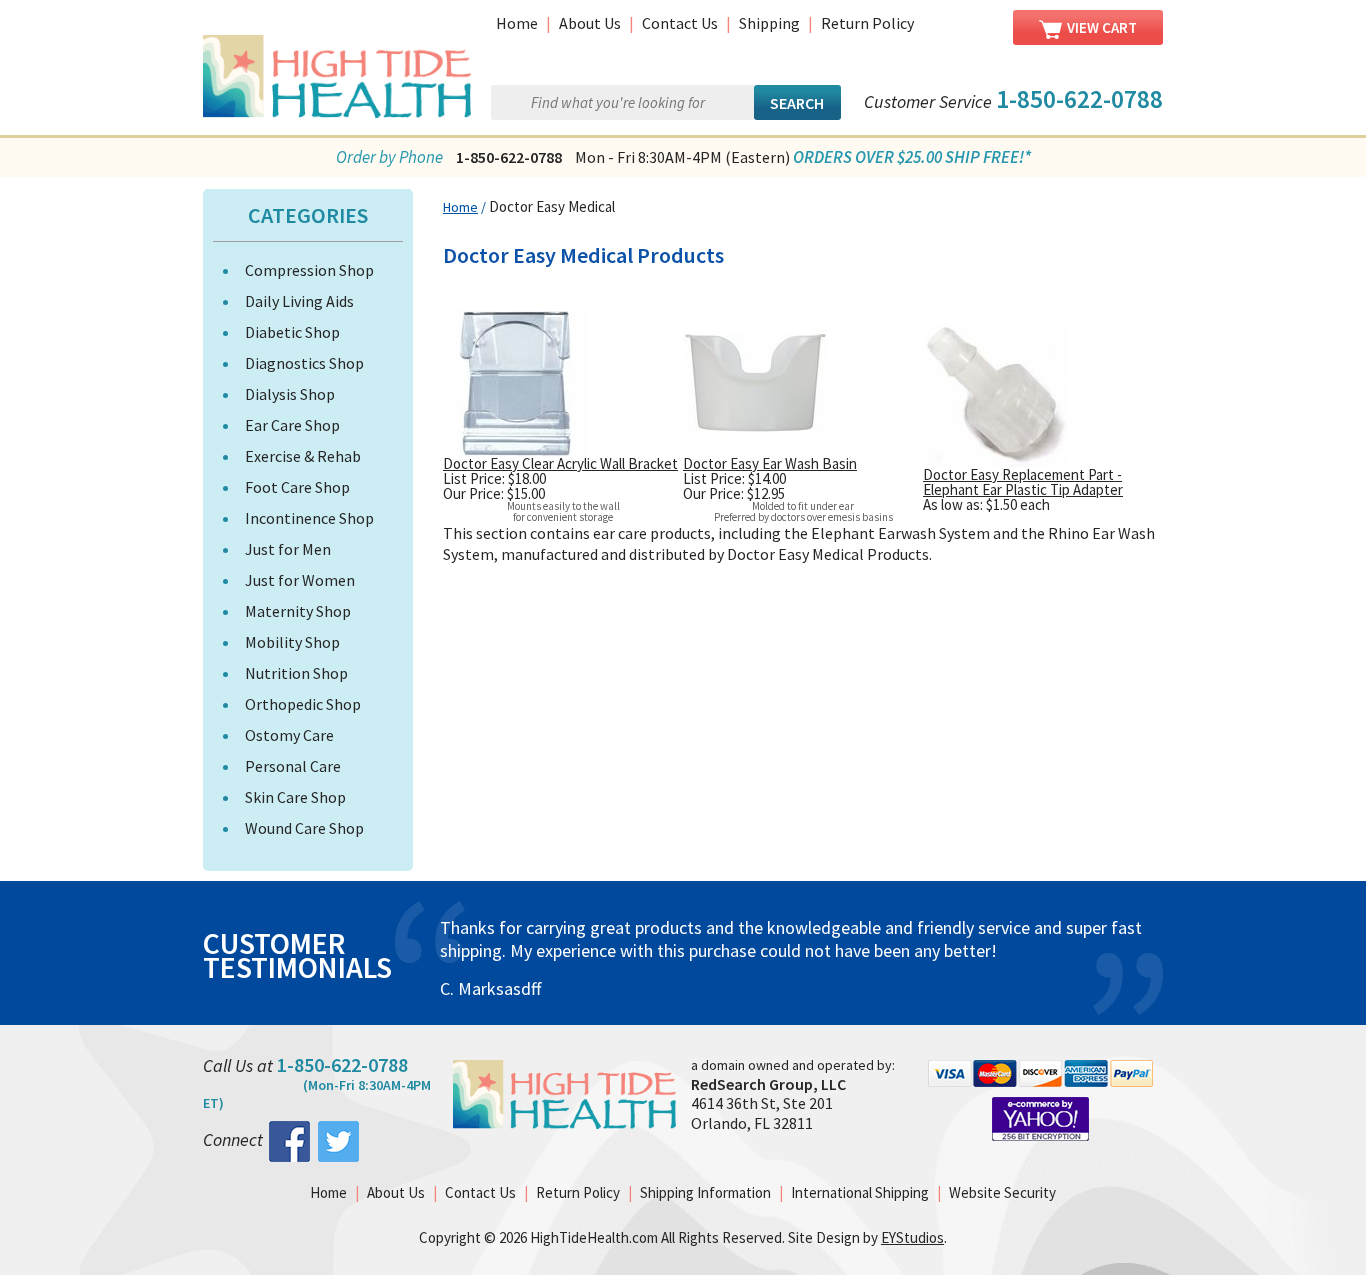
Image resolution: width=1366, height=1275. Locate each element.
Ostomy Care (289, 735)
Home (517, 23)
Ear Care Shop (292, 425)
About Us (590, 23)
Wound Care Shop (304, 828)
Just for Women (300, 580)
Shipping (769, 23)
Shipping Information (705, 1192)
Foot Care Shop (297, 487)
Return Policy (867, 23)
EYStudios (912, 1237)
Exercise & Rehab (303, 456)
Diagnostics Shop (304, 363)
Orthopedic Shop (303, 704)
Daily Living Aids (299, 301)
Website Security (1002, 1192)
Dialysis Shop (290, 394)
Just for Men (288, 549)
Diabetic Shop (292, 332)
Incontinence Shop (309, 518)
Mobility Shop (292, 642)
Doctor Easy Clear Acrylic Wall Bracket (560, 463)
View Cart (1102, 27)
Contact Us (680, 23)
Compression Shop (309, 270)
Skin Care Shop (295, 797)
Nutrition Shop (296, 673)
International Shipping (860, 1192)
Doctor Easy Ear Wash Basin (770, 463)
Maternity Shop (298, 611)
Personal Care (293, 766)
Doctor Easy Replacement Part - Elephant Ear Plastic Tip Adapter (1023, 482)
